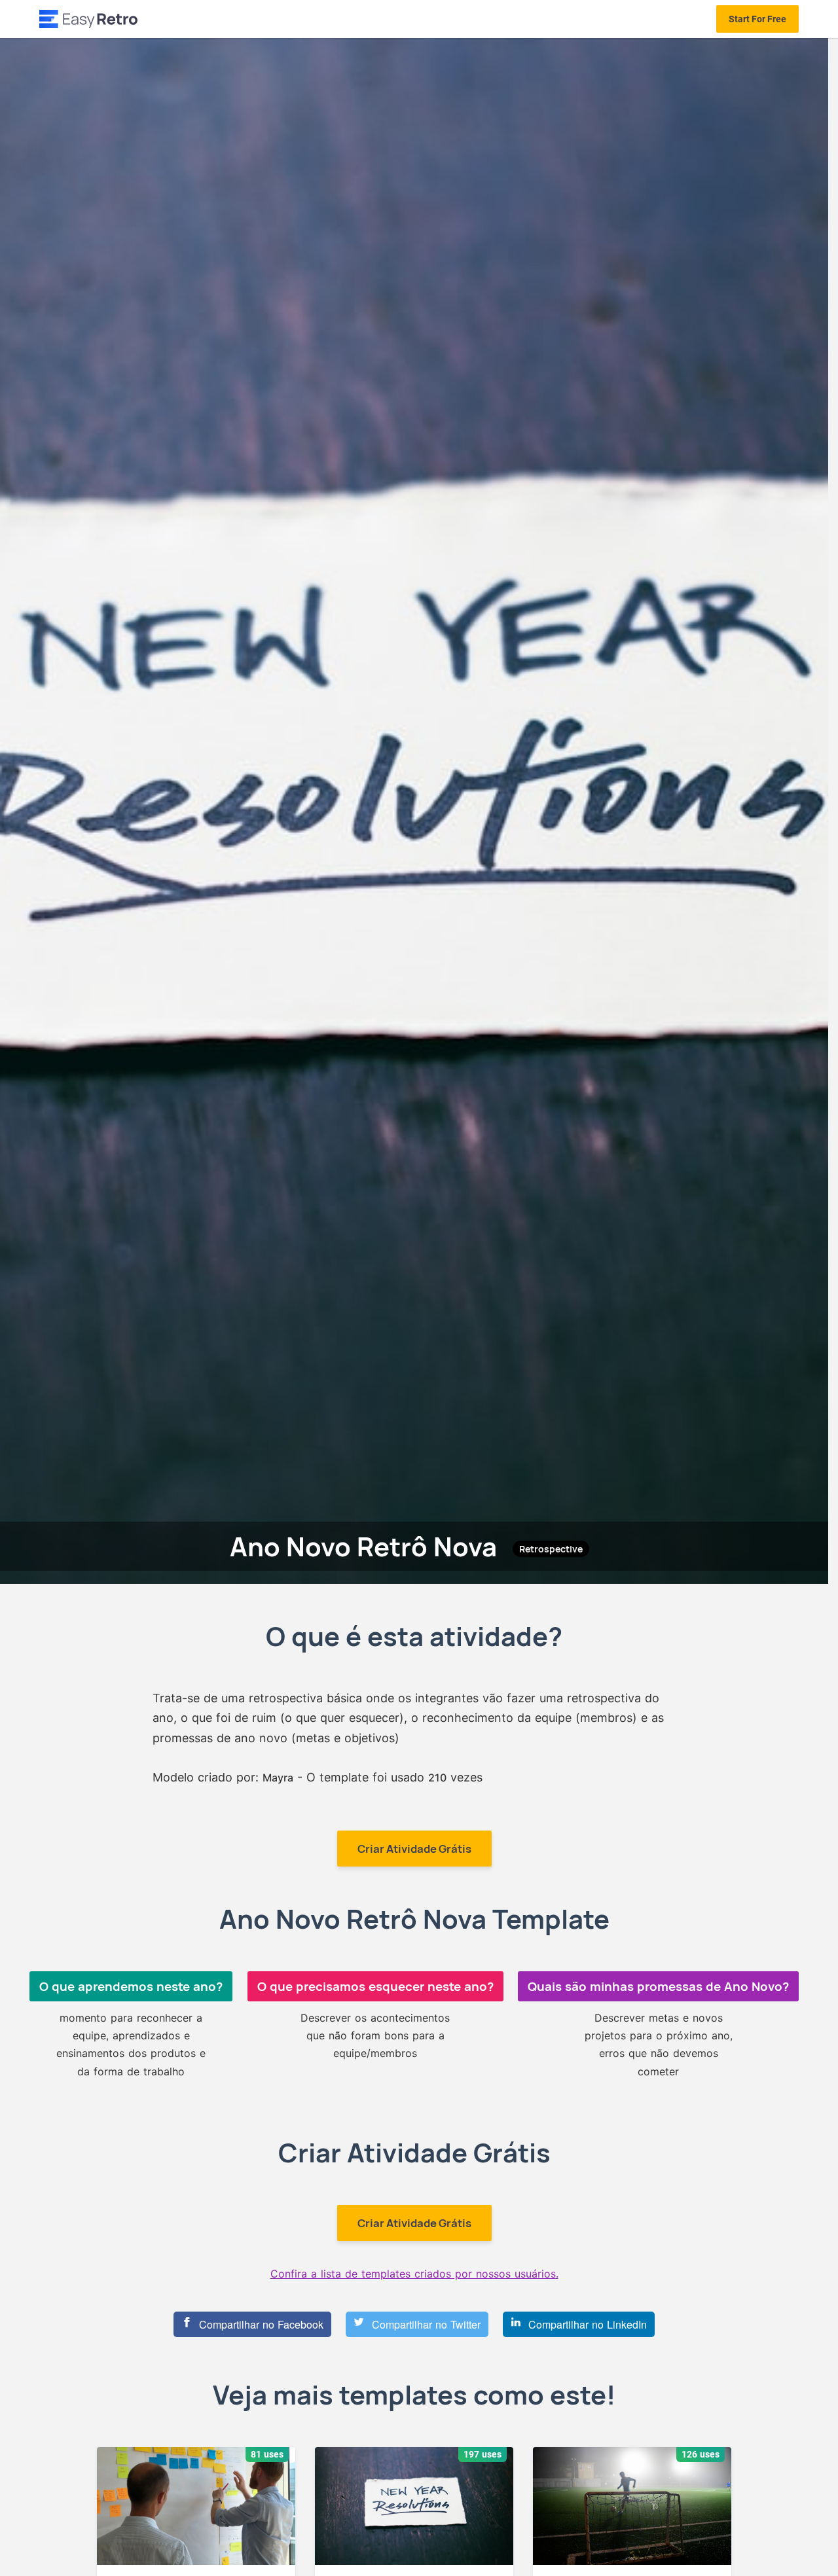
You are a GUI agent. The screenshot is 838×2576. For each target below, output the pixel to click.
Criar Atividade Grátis (414, 1849)
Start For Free (757, 19)
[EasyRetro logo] (88, 19)
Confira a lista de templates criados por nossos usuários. (414, 2274)
